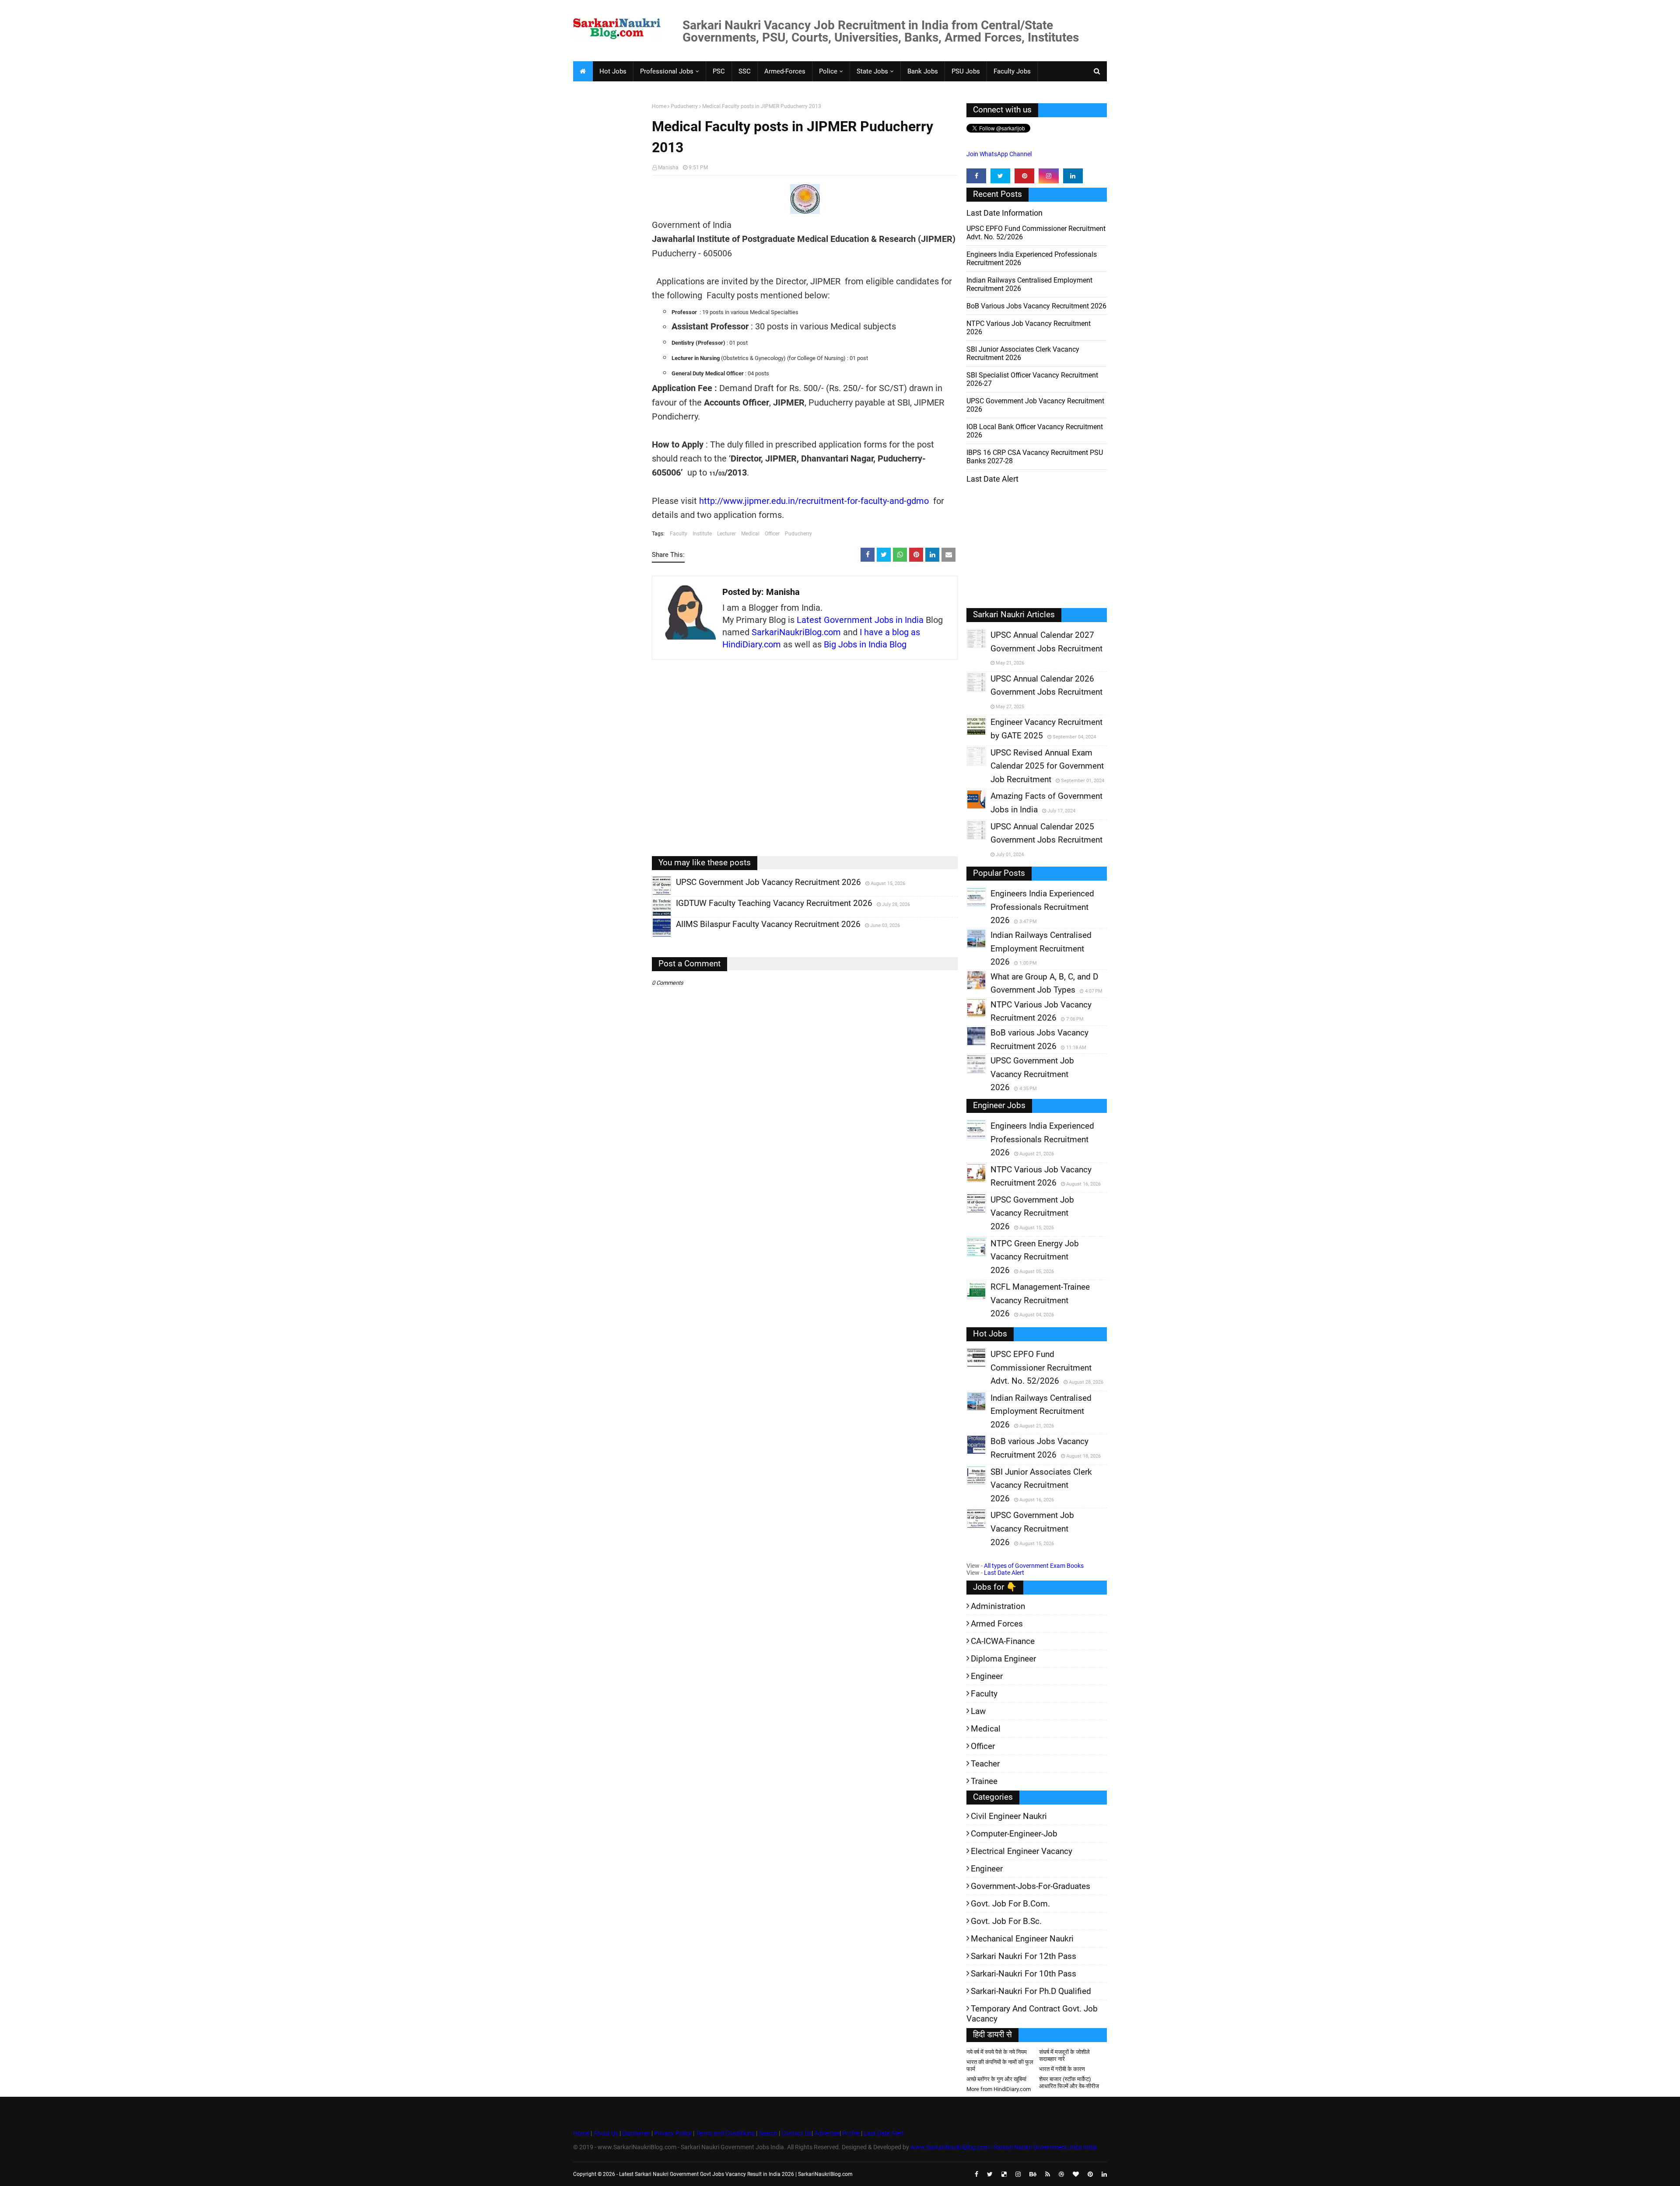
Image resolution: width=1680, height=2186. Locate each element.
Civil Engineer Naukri (1009, 1816)
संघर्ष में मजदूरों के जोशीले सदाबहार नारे (1064, 2055)
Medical (750, 534)
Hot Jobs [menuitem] (613, 71)
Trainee (984, 1781)
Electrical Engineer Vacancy (1022, 1851)
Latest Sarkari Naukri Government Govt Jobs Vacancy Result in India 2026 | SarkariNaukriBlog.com (736, 2174)
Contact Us (796, 2133)
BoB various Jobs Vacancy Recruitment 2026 (1036, 306)
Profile (851, 2133)
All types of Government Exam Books (1034, 1566)
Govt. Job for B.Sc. (1006, 1921)
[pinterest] (1024, 176)
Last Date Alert (1004, 1573)
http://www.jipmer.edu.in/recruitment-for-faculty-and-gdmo (814, 501)
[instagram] (1048, 176)
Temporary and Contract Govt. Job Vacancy (1032, 2014)
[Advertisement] (609, 239)
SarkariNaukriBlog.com (796, 632)
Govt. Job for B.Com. (1010, 1904)
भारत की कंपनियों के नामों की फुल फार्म (1000, 2065)
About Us (605, 2133)
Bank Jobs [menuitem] (923, 71)
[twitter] (1000, 176)
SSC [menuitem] (745, 71)
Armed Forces (997, 1624)
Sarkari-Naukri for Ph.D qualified (1031, 1991)
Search (768, 2133)
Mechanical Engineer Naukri (1022, 1939)
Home (659, 106)
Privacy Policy (673, 2133)
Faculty (679, 534)
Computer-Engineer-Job (1014, 1834)
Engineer (987, 1676)
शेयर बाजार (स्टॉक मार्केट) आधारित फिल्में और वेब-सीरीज (1069, 2083)
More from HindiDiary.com (999, 2089)
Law (978, 1711)
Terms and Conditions (725, 2133)
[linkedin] (1073, 176)
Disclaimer (636, 2133)
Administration (998, 1606)
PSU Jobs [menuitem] (966, 71)
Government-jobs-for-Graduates (1031, 1886)
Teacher (985, 1764)
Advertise (827, 2133)
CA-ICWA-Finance (1003, 1641)
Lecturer (726, 534)
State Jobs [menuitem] (872, 71)
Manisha (668, 168)
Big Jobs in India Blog (865, 644)
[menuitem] (583, 71)
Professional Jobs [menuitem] (667, 71)
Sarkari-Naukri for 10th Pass (1024, 1974)
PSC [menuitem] (719, 71)
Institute (702, 534)
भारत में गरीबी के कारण (1062, 2069)
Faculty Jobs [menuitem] (1012, 71)
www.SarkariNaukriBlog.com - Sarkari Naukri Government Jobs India (1004, 2147)
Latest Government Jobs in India (860, 620)
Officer (772, 534)
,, (653, 895)
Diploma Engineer (1003, 1659)
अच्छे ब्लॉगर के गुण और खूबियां (996, 2079)
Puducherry (684, 106)
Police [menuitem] (828, 71)
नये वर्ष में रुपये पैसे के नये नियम (997, 2052)
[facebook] (976, 176)
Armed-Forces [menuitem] (785, 71)
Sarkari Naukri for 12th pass (1024, 1956)
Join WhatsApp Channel (999, 154)
